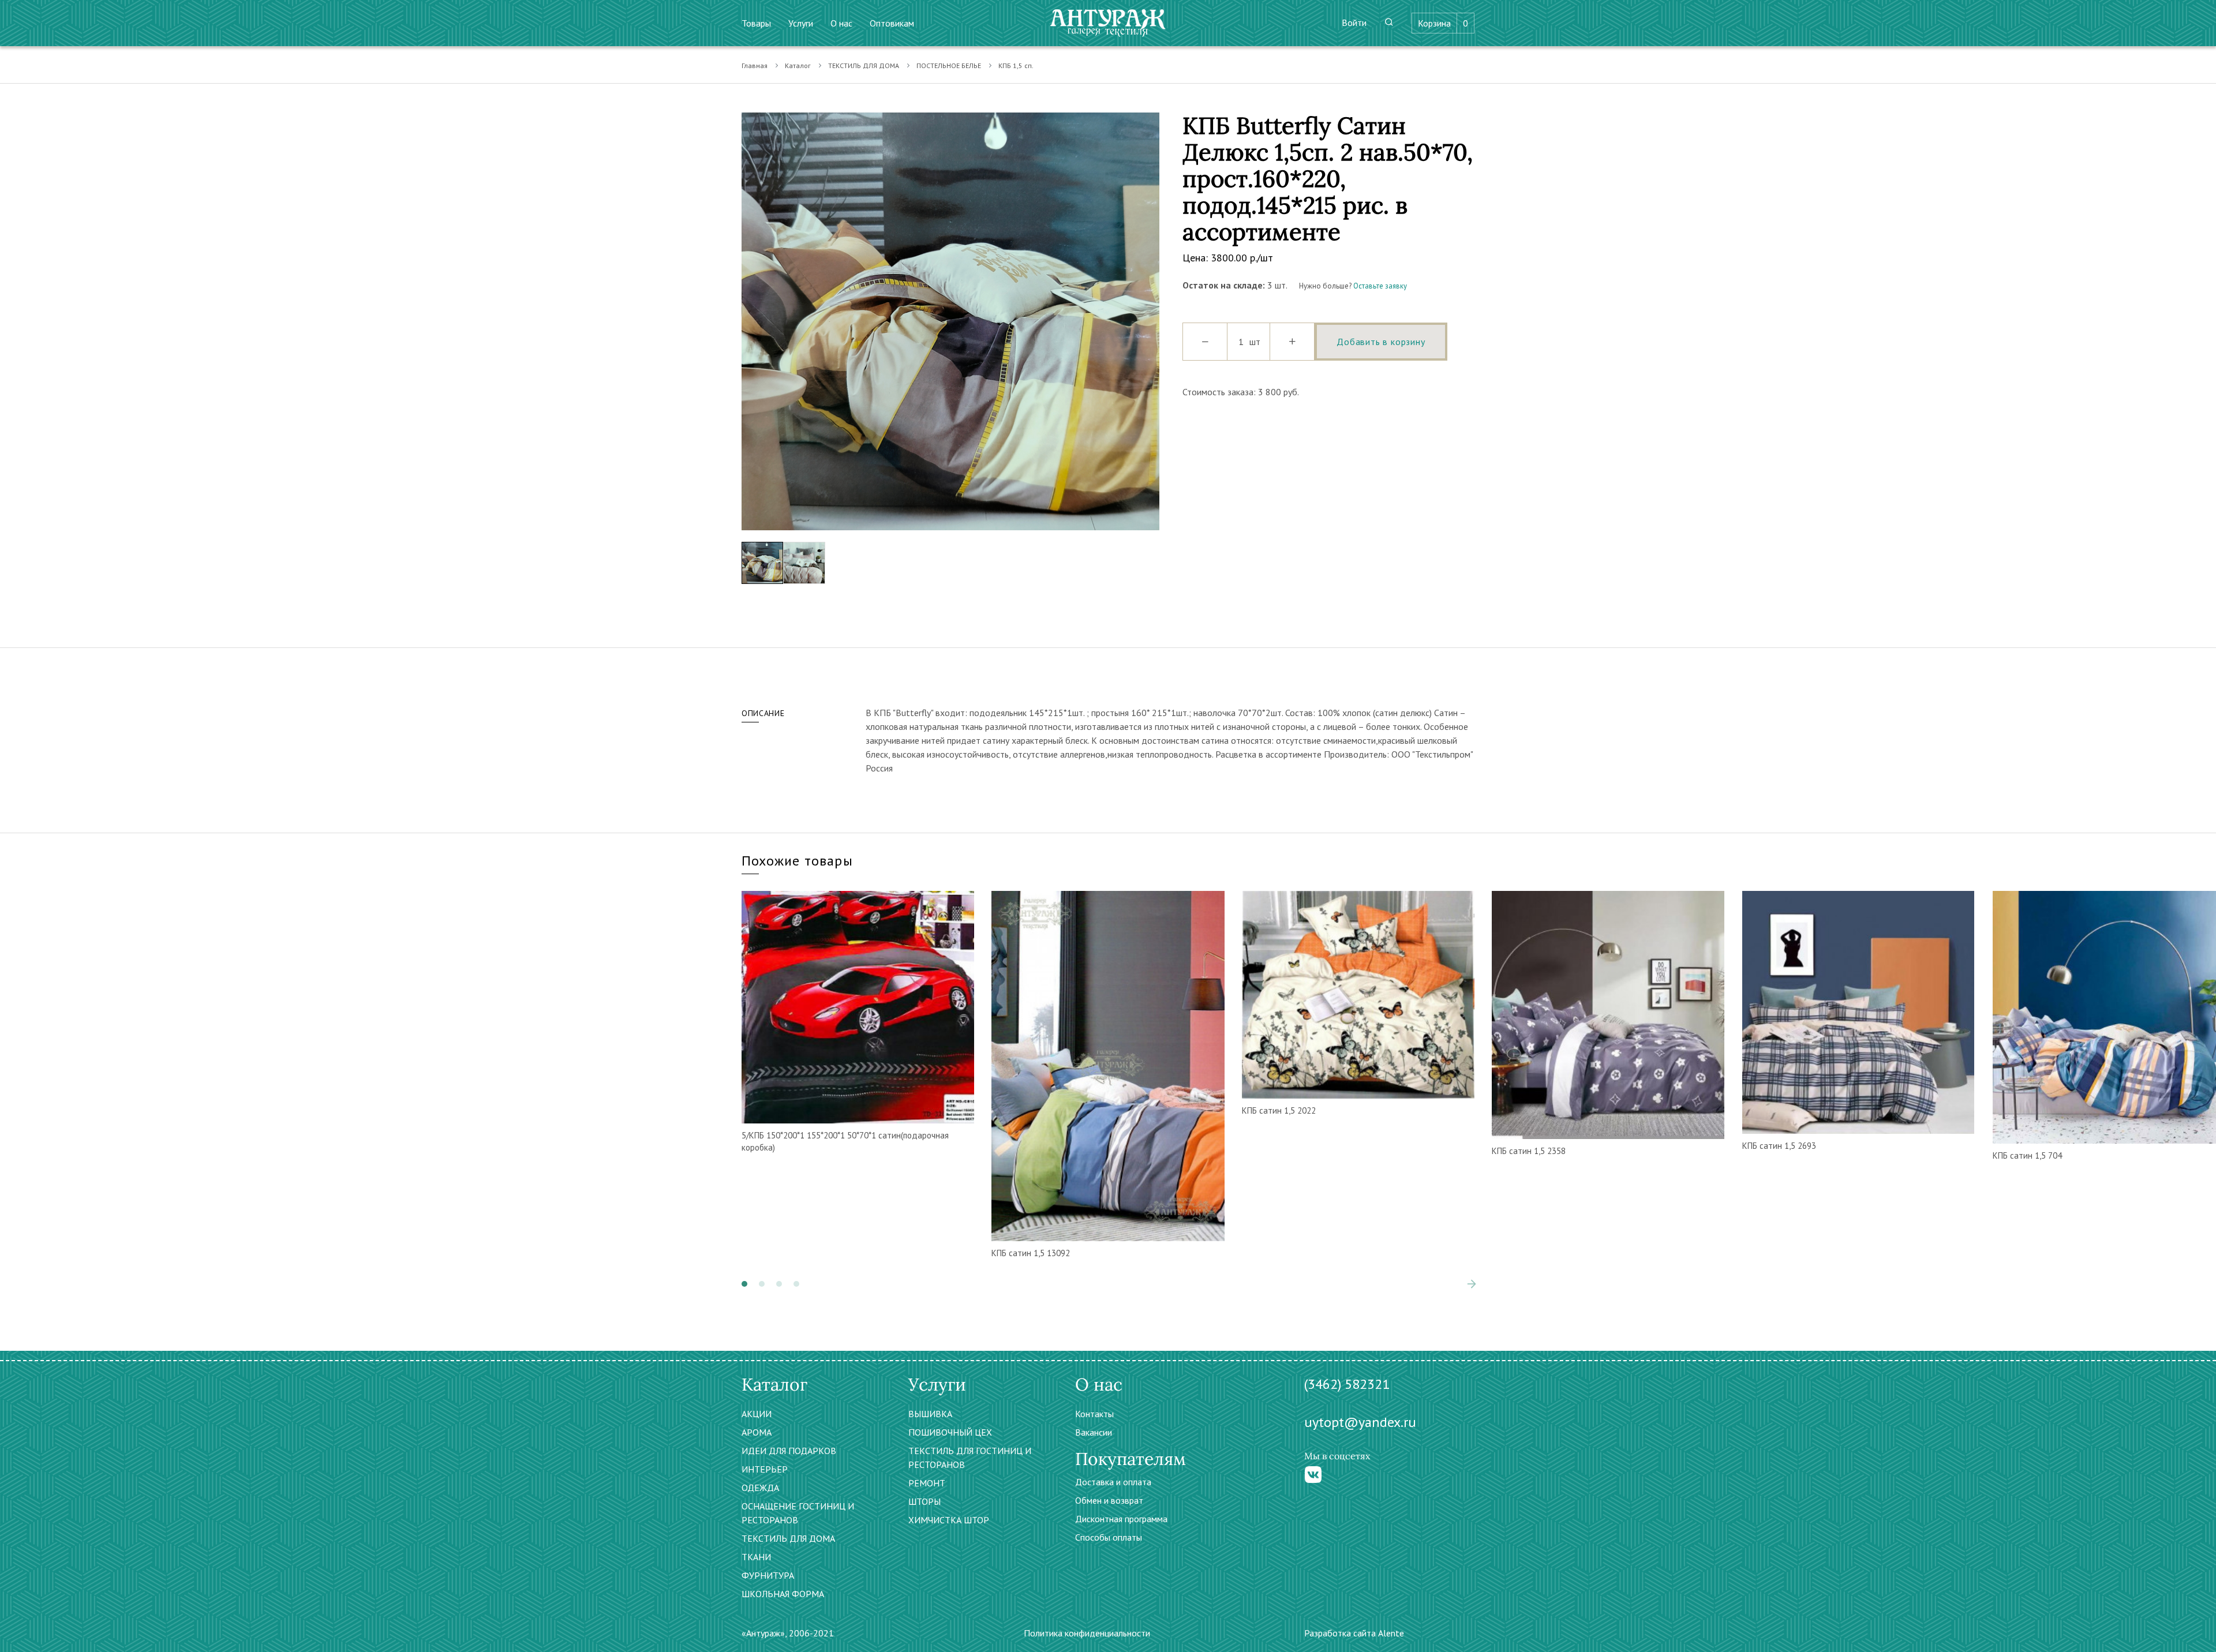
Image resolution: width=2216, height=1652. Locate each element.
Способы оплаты (1109, 1537)
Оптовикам (892, 23)
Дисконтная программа (1121, 1519)
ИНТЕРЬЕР (765, 1469)
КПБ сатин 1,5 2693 (1779, 1146)
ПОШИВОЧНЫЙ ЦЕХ (950, 1432)
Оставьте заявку (1380, 286)
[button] (744, 1284)
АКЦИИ (757, 1414)
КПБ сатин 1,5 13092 (1031, 1253)
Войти (1354, 23)
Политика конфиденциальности (1087, 1633)
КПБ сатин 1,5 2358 (1529, 1151)
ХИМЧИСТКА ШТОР (949, 1520)
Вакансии (1094, 1432)
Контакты (1094, 1414)
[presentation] (750, 321)
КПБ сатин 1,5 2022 (1279, 1110)
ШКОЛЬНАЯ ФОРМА (783, 1594)
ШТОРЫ (924, 1501)
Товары (756, 23)
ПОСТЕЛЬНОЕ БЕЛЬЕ (949, 65)
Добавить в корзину (1381, 342)
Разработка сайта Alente (1354, 1633)
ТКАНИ (756, 1557)
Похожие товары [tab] (797, 861)
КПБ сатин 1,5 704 (2027, 1155)
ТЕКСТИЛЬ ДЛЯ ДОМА (864, 65)
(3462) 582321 (1347, 1384)
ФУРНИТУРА (768, 1575)
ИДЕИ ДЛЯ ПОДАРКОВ (789, 1451)
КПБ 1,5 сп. (1016, 65)
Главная (755, 65)
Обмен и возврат (1109, 1500)
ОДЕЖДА (760, 1488)
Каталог (798, 65)
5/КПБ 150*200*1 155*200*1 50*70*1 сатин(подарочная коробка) (845, 1141)
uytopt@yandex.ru (1360, 1422)
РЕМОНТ (927, 1483)
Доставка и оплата (1113, 1482)
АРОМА (757, 1432)
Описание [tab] (763, 713)
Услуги (801, 23)
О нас (841, 23)
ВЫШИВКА (930, 1414)
